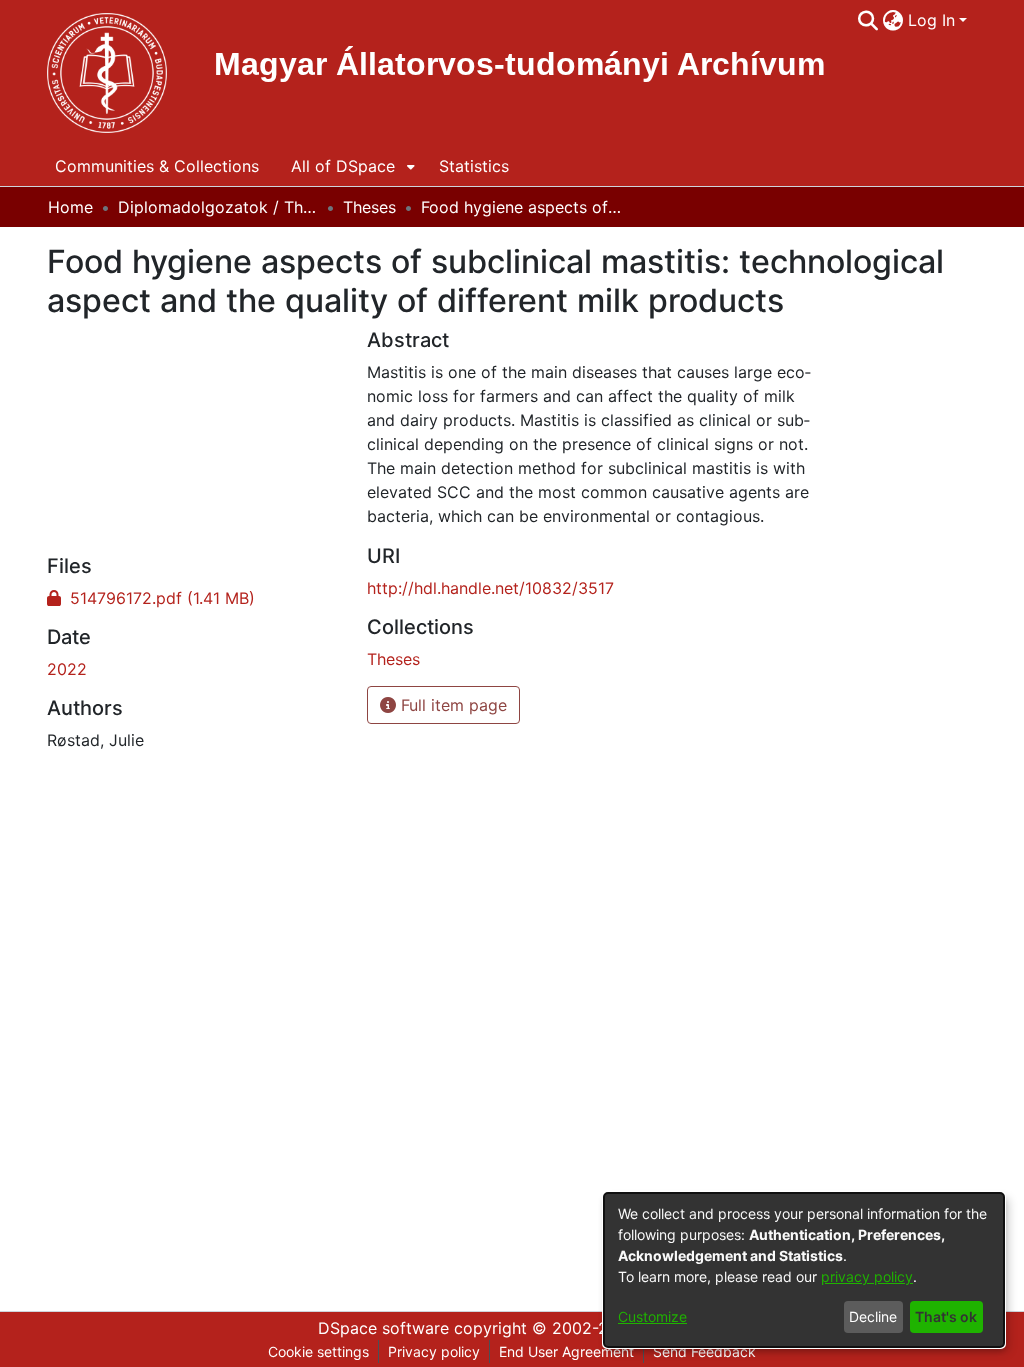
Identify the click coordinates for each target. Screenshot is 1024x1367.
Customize (652, 1316)
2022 (67, 669)
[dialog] (804, 1270)
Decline (873, 1316)
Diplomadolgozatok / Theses (218, 207)
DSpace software (383, 1328)
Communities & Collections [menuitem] (157, 166)
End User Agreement (566, 1351)
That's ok (946, 1316)
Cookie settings (318, 1351)
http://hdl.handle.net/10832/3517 (490, 588)
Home (70, 207)
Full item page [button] (451, 705)
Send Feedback (704, 1351)
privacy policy (867, 1276)
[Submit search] (868, 20)
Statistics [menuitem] (474, 166)
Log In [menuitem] (931, 20)
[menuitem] (893, 20)
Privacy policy (434, 1351)
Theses (369, 207)
